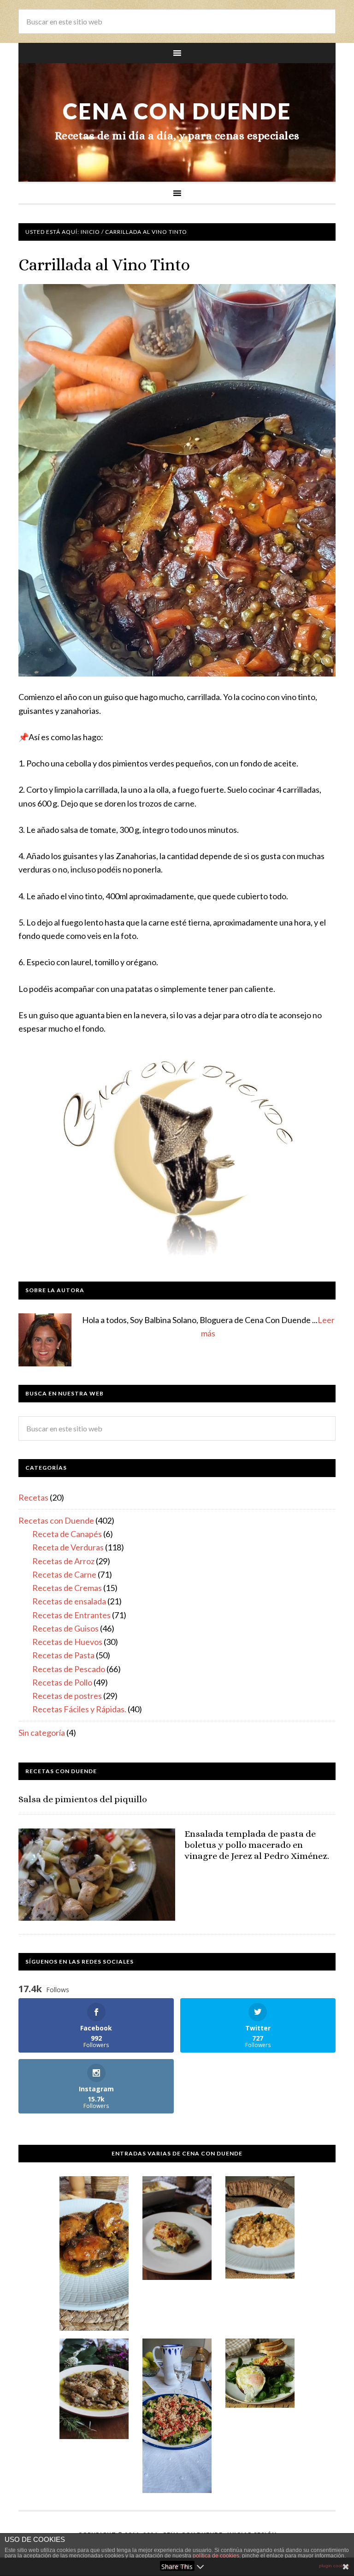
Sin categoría (42, 1733)
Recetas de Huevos (67, 1642)
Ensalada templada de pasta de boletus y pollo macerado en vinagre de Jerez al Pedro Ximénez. (257, 1845)
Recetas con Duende (56, 1520)
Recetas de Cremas (67, 1588)
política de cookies (216, 2556)
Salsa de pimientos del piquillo (83, 1799)
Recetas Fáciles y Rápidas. (79, 1709)
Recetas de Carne (64, 1574)
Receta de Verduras (68, 1547)
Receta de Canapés (67, 1534)
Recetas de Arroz (63, 1561)
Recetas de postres (67, 1696)
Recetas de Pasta (63, 1655)
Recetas (33, 1497)
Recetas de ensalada (69, 1601)
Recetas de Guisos (65, 1628)
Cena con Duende (177, 111)
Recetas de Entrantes (71, 1615)
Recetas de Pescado (69, 1669)
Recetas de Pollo (62, 1682)
